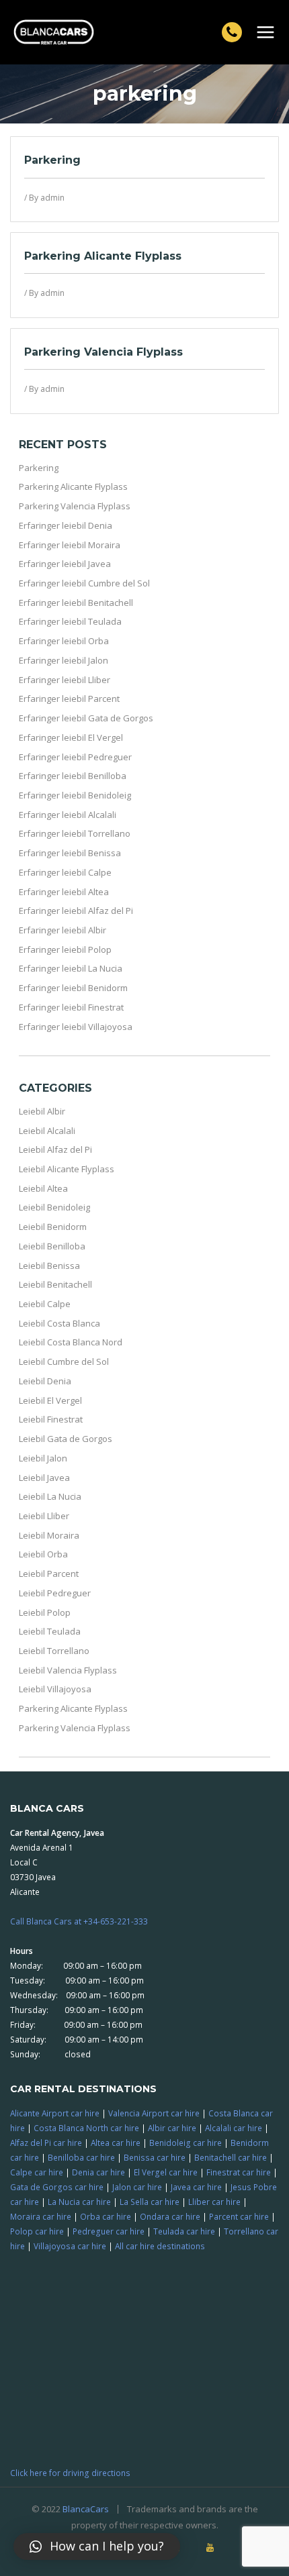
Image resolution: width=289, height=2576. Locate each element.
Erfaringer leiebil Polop (65, 949)
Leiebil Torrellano (54, 1651)
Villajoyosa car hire (70, 2246)
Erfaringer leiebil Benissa (70, 853)
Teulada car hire (184, 2231)
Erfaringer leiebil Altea (64, 892)
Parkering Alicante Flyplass (103, 256)
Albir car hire (172, 2128)
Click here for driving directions (70, 2473)
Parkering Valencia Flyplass (104, 352)
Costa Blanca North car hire (86, 2128)
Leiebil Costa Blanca (59, 1323)
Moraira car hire (41, 2216)
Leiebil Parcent (49, 1574)
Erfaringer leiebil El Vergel (71, 737)
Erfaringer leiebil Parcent (69, 699)
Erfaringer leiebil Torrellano (75, 833)
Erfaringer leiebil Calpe (65, 872)
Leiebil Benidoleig (54, 1207)
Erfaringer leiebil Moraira (70, 545)
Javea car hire (196, 2187)
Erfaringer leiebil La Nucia (71, 968)
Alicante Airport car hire (55, 2113)
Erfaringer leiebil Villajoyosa (76, 1027)
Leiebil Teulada (50, 1631)
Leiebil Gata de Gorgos (66, 1439)
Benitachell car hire (231, 2157)
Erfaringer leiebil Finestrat (71, 1007)
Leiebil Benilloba (52, 1246)
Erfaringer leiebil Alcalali (68, 815)
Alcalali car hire (234, 2128)
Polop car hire (37, 2231)
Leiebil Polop (45, 1612)
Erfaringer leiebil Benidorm (73, 988)
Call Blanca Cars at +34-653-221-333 (79, 1921)
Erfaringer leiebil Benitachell (76, 603)
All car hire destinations (160, 2246)
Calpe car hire (37, 2172)
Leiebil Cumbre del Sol (64, 1361)
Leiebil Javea (44, 1478)
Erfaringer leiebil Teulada (70, 621)
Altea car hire (116, 2143)
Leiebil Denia (45, 1381)
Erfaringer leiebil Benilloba (73, 776)
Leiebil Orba (43, 1554)
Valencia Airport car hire (154, 2113)
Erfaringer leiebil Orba (64, 641)
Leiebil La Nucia (50, 1496)
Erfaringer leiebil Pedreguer (75, 757)
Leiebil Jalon (43, 1458)
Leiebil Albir (42, 1111)
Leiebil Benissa (49, 1266)
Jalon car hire (137, 2187)
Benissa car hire (155, 2157)
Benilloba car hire (81, 2157)
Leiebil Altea (43, 1188)
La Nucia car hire (79, 2202)
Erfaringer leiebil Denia (66, 525)
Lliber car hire (214, 2202)
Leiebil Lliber (44, 1516)
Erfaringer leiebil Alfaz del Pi (76, 911)
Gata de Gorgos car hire (57, 2187)
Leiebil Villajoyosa (55, 1689)
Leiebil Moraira (49, 1535)
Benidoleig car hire (185, 2143)
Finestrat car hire (239, 2172)
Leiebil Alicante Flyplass (67, 1169)
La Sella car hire (150, 2202)
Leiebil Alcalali (47, 1131)
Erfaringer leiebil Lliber (65, 680)
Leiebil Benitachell (55, 1284)
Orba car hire (106, 2216)
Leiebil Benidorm (53, 1227)
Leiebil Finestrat (51, 1419)
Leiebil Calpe (45, 1304)
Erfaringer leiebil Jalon (64, 660)
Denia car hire (98, 2172)
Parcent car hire (239, 2216)
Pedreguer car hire (109, 2231)
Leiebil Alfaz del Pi (55, 1149)
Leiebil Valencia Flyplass (68, 1670)
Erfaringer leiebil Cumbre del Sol (84, 583)
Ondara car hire (170, 2216)
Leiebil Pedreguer (55, 1593)
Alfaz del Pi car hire (46, 2143)
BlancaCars (86, 2509)
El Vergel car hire (166, 2172)
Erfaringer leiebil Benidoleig (75, 795)
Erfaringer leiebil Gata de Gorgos (86, 718)
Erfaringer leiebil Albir (63, 930)
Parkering (52, 160)
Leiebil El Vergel (50, 1400)
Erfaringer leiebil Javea (65, 564)
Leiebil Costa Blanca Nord (71, 1342)
